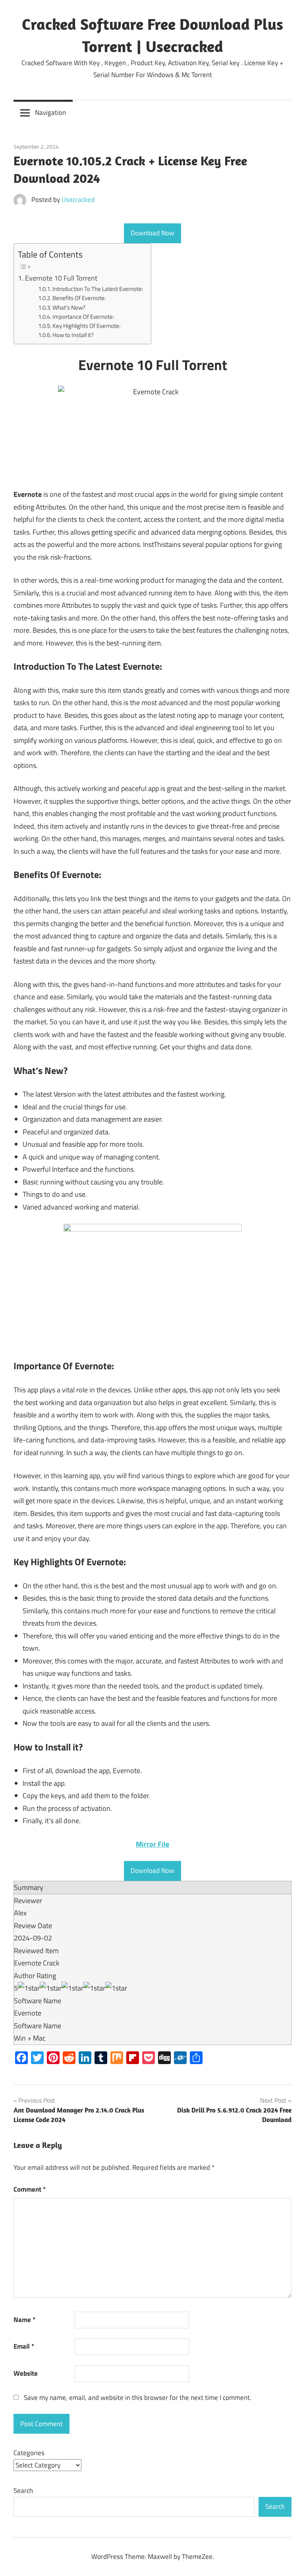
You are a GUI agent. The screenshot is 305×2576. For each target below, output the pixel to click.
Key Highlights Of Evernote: (86, 326)
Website (26, 2373)
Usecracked (78, 200)
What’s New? (69, 307)
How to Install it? (73, 335)
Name (24, 2320)
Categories (29, 2453)
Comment (30, 2189)
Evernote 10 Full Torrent (61, 278)
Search (23, 2491)
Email (24, 2346)
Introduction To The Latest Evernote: (98, 289)
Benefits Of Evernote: (79, 298)
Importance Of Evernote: (83, 317)
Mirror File (152, 1844)
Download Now (152, 233)
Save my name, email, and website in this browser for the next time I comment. (138, 2398)
